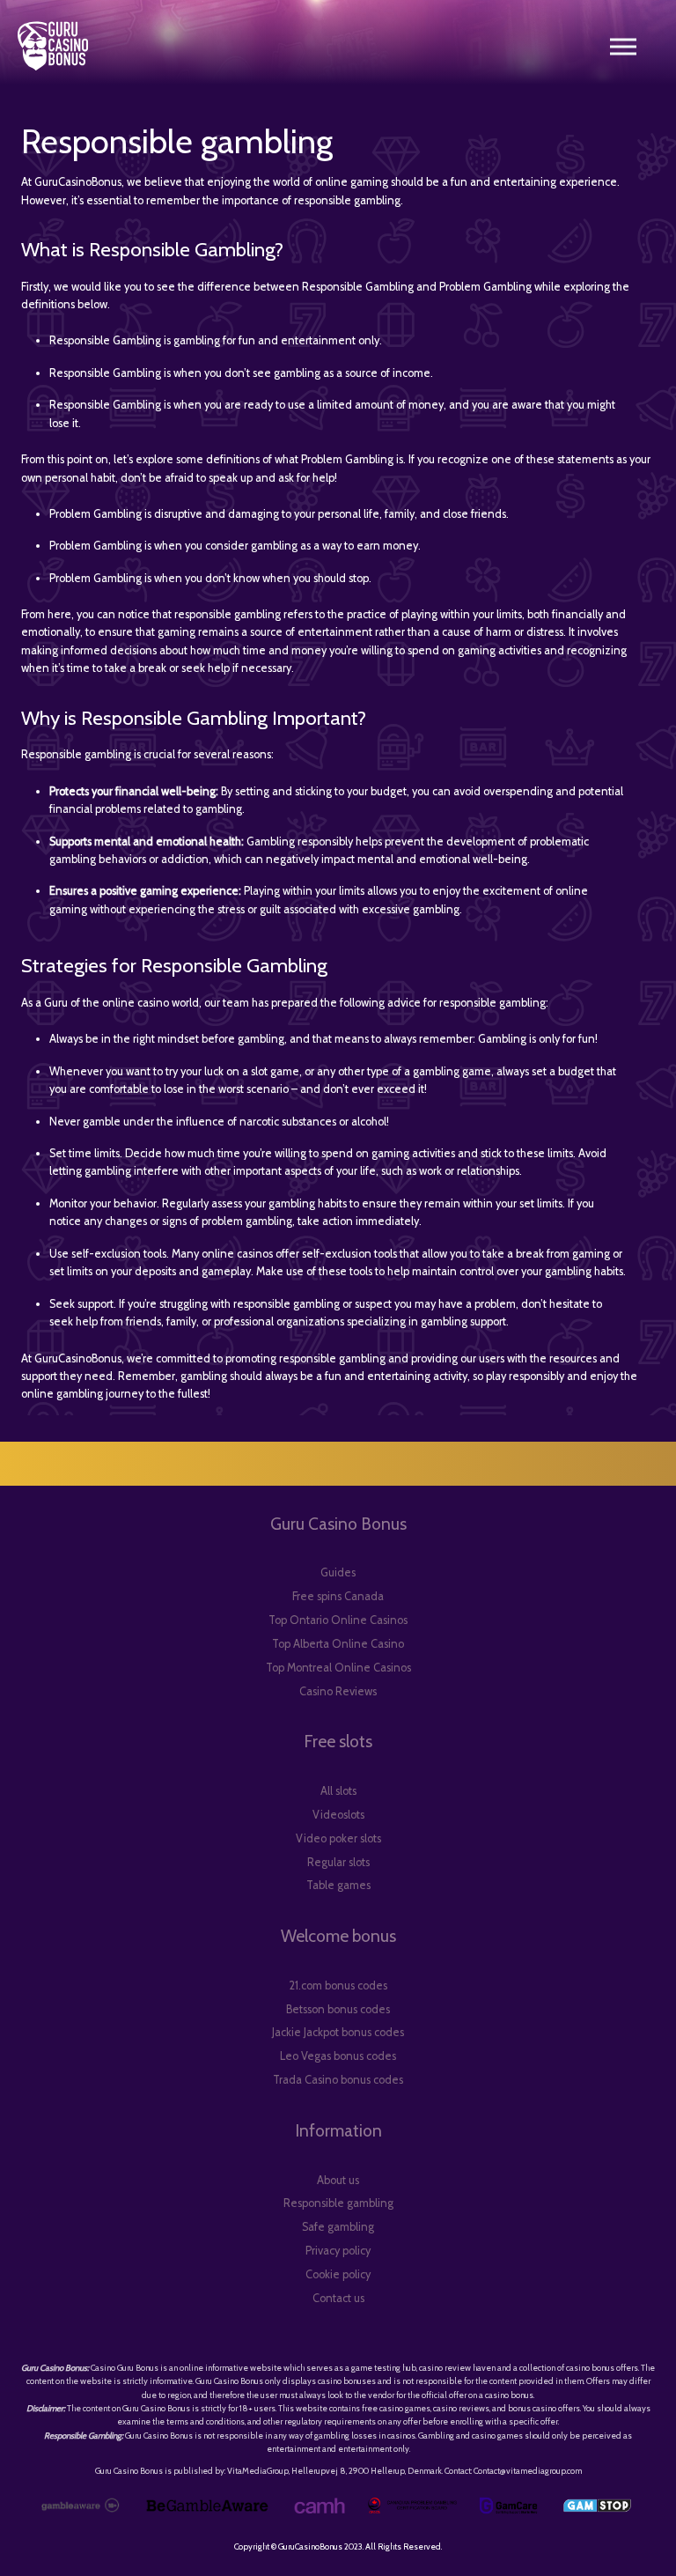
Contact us (338, 2298)
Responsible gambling (338, 2203)
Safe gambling (338, 2227)
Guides (338, 1572)
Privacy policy (338, 2251)
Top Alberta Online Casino (338, 1644)
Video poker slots (338, 1838)
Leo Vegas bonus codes (338, 2056)
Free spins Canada (338, 1596)
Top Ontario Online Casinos (338, 1620)
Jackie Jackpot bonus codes (338, 2032)
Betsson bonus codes (338, 2009)
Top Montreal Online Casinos (338, 1668)
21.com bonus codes (338, 1986)
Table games (338, 1885)
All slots (338, 1791)
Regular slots (338, 1862)
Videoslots (338, 1815)
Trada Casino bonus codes (338, 2080)
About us (338, 2180)
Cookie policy (338, 2274)
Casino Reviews (338, 1691)
